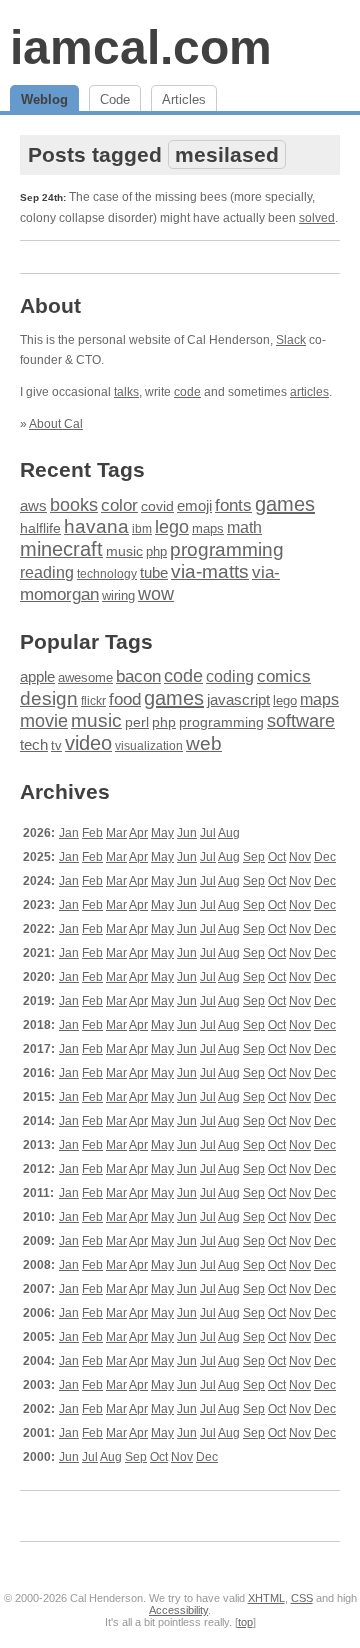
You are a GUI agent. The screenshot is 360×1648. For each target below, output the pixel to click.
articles (309, 392)
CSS (302, 1598)
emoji (194, 505)
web (204, 743)
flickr (93, 701)
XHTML (266, 1598)
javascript (238, 699)
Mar (116, 833)
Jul (208, 833)
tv (56, 746)
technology (107, 574)
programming (227, 549)
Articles (184, 99)
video (88, 743)
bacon (138, 676)
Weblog (44, 99)
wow (156, 594)
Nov (300, 857)
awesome (85, 677)
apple (37, 676)
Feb (92, 833)
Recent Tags (82, 469)
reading (47, 572)
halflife (40, 528)
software (301, 721)
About (50, 305)
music (124, 551)
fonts (233, 505)
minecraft (61, 549)
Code (115, 99)
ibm (142, 529)
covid (157, 506)
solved (317, 218)
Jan (69, 833)
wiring (118, 596)
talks (126, 392)
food (125, 699)
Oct (277, 857)
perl (137, 722)
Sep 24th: (43, 197)
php (156, 551)
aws (33, 506)
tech (34, 745)
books (74, 504)
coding (230, 676)
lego (172, 527)
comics (284, 676)
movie (44, 720)
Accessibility (178, 1610)
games (285, 504)
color (119, 505)
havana (96, 526)
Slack (291, 340)
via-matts (210, 571)
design (49, 698)
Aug (229, 833)
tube (154, 572)
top (245, 1622)
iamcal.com (141, 47)
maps (208, 528)
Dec (325, 857)
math (244, 527)
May (162, 833)
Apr (138, 833)
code (187, 392)
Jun (187, 833)
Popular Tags (86, 641)
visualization (149, 746)
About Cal (56, 424)
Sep (254, 857)
